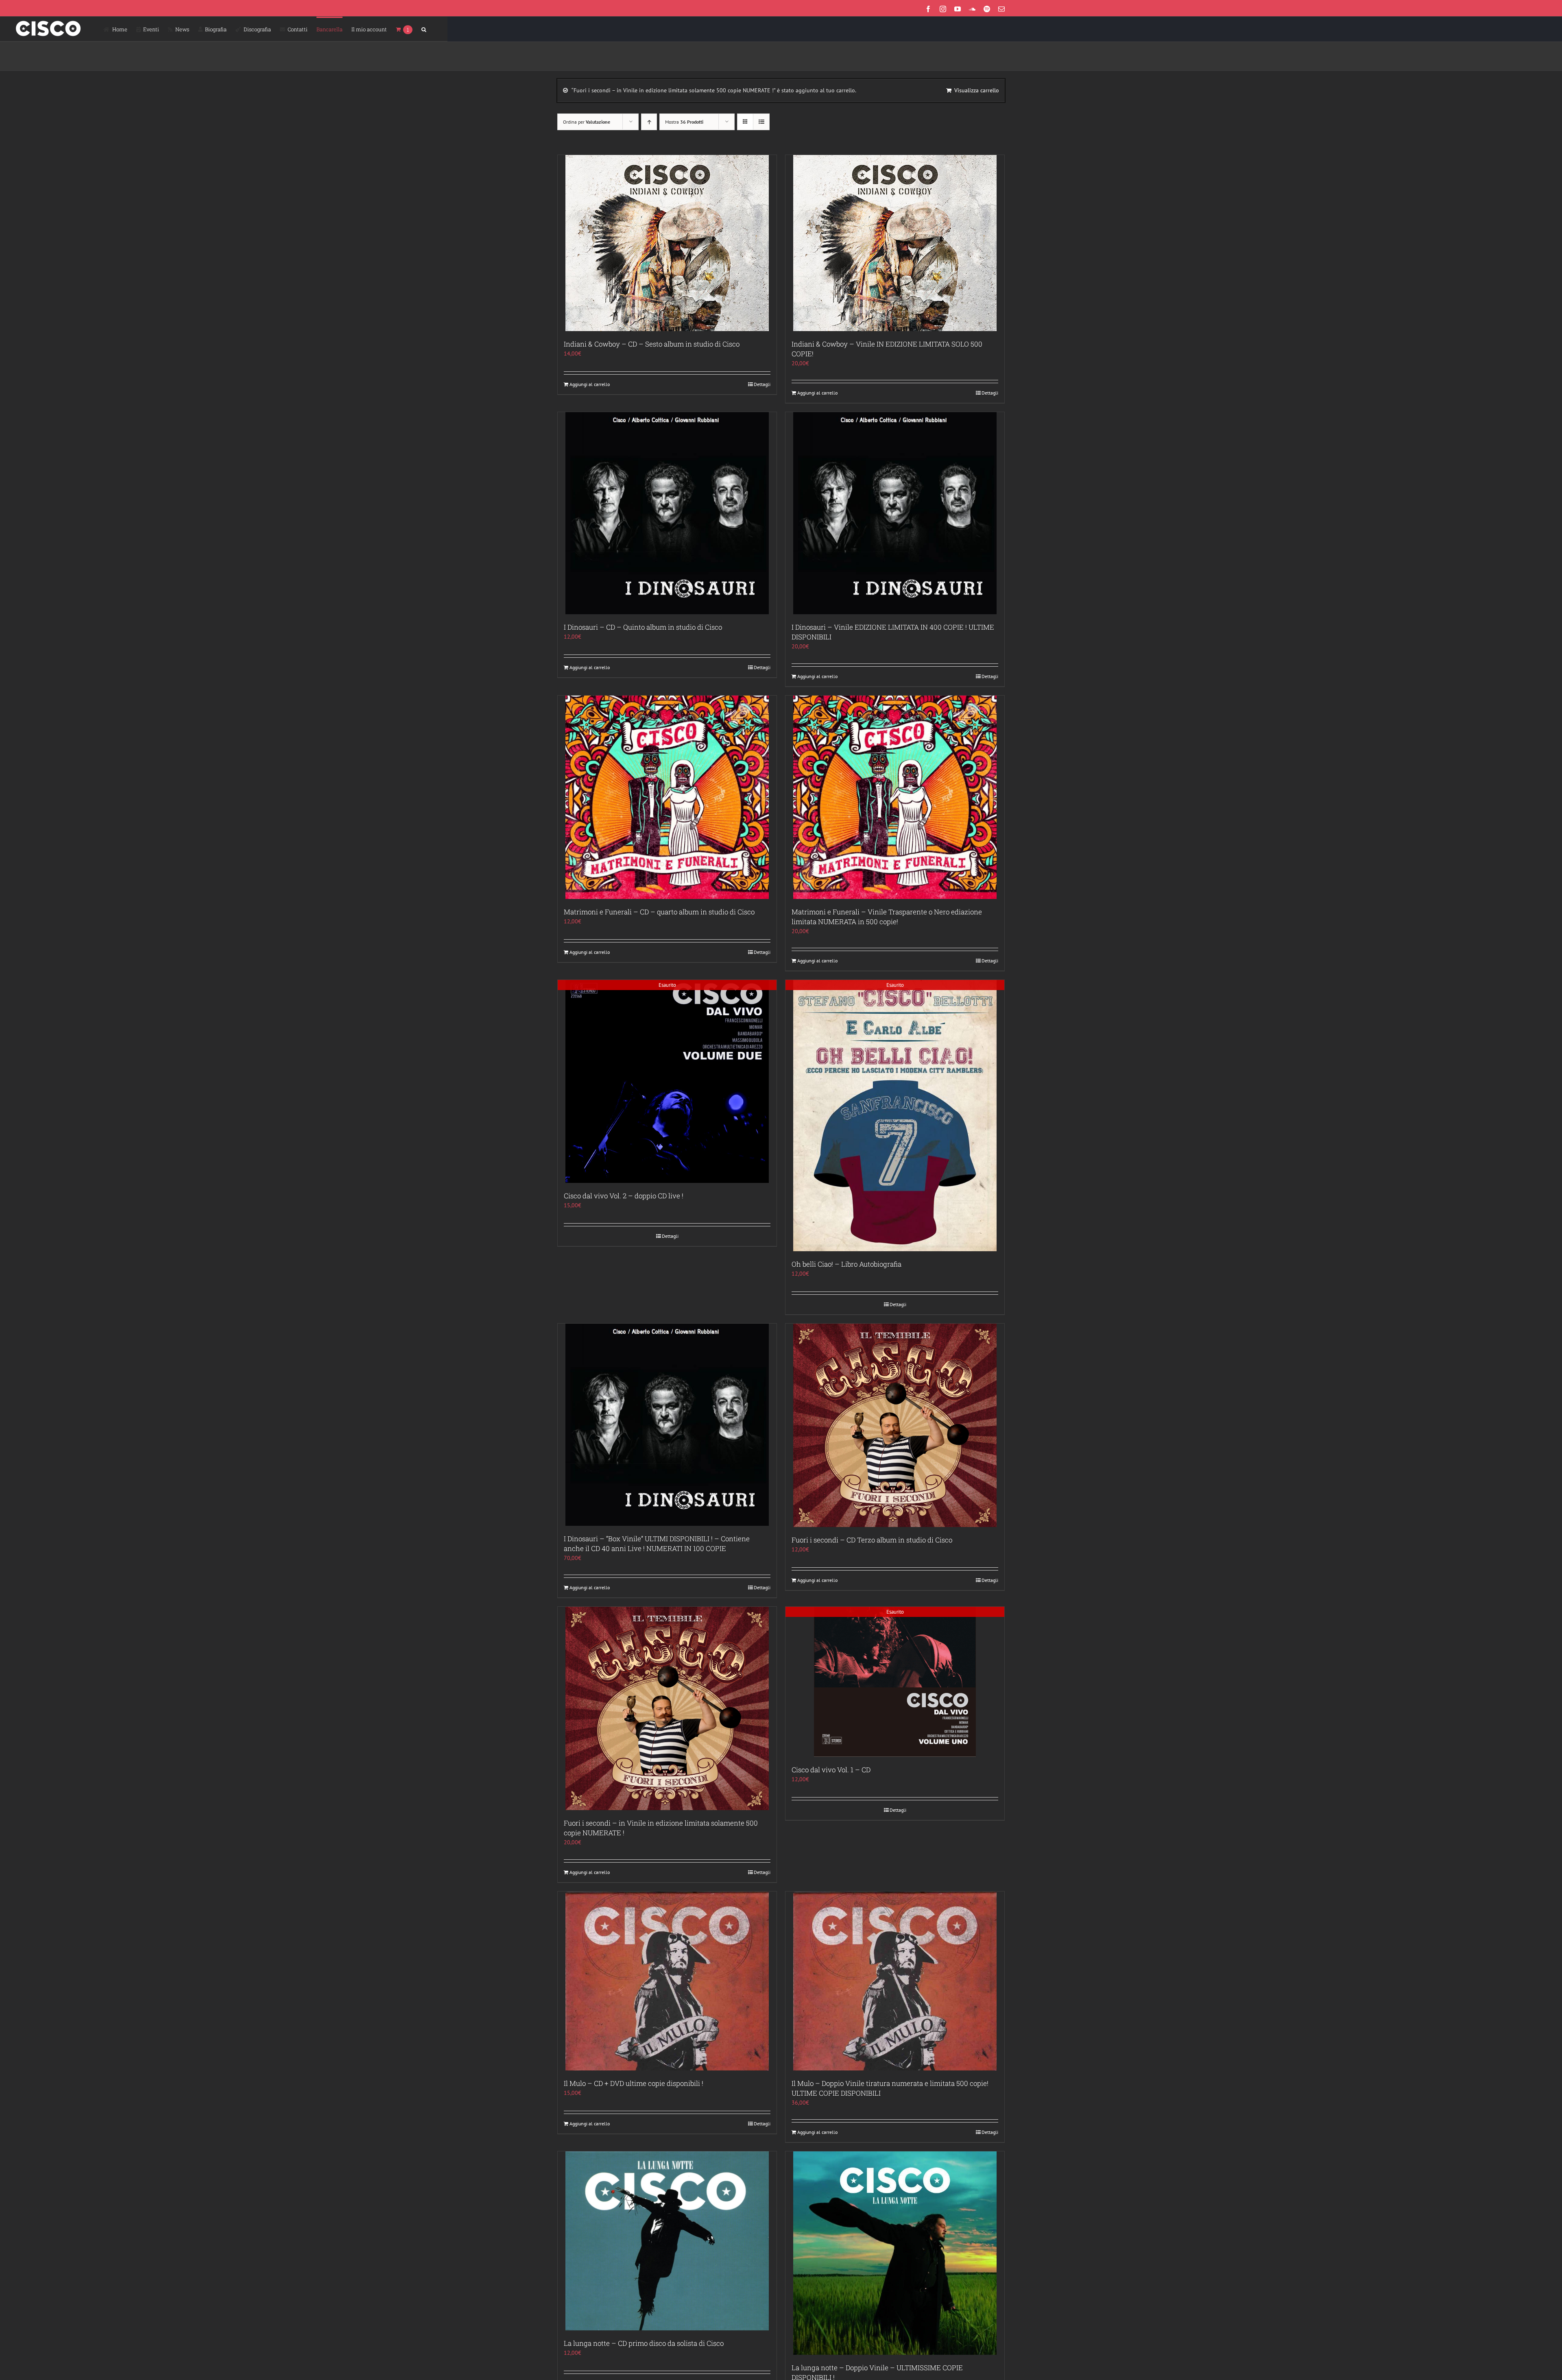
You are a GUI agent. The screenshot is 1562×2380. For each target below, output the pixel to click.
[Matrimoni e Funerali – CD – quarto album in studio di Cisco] (667, 797)
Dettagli (762, 384)
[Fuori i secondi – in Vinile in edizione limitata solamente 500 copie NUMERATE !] (667, 1708)
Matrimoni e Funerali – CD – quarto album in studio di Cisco (659, 912)
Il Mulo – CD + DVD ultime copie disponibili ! (634, 2083)
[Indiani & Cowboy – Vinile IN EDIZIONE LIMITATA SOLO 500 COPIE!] (895, 243)
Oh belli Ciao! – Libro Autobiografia (846, 1264)
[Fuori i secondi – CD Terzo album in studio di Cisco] (895, 1425)
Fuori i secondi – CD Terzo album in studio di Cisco (872, 1540)
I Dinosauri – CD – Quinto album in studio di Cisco (643, 627)
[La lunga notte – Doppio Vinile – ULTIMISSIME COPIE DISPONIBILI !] (895, 2253)
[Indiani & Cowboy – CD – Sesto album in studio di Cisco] (667, 243)
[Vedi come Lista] (761, 122)
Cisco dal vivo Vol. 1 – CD (831, 1770)
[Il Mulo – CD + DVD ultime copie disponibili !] (667, 1981)
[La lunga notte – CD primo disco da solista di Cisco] (667, 2241)
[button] (424, 29)
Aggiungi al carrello (590, 384)
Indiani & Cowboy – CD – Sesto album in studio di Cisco (652, 344)
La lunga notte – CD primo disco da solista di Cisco (644, 2343)
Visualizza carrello (977, 90)
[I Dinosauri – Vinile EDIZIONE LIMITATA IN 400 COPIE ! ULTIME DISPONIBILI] (895, 513)
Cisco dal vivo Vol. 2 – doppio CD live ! (624, 1196)
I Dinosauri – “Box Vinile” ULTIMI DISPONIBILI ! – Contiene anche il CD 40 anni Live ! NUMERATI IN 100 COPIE (657, 1543)
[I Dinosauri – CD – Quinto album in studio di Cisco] (667, 513)
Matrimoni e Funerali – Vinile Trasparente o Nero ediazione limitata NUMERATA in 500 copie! (887, 917)
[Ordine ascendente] (649, 122)
